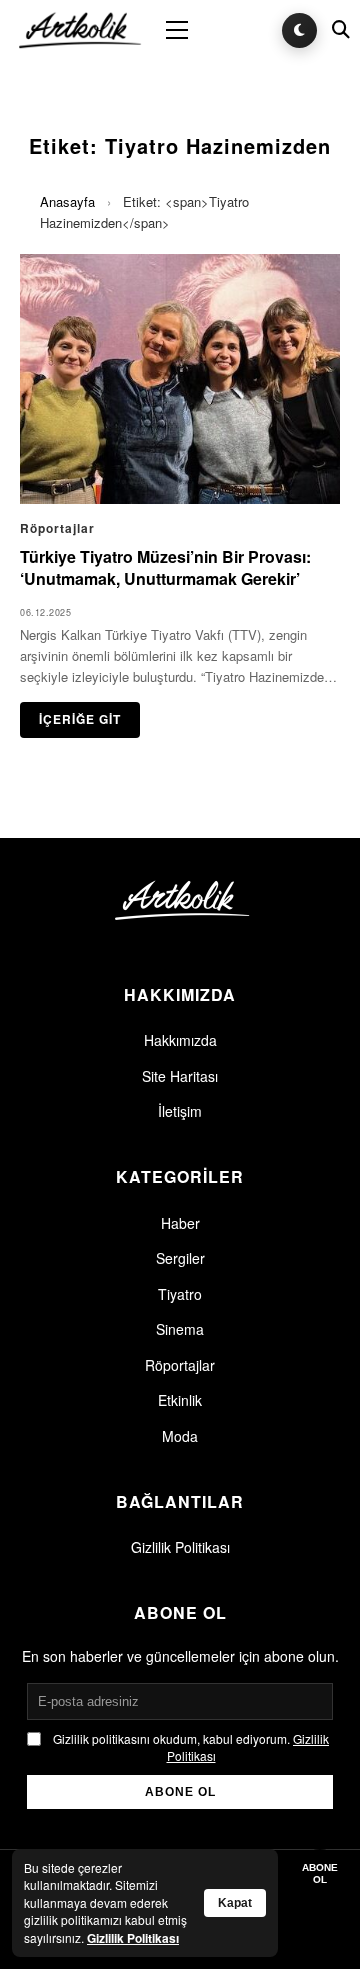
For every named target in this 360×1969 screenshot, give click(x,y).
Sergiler (180, 1258)
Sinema (180, 1329)
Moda (180, 1436)
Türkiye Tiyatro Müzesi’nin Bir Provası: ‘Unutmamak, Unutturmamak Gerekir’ (165, 567)
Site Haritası (180, 1076)
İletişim (180, 1111)
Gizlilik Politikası (180, 1547)
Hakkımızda (180, 1040)
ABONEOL (320, 1873)
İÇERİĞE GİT (80, 719)
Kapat (235, 1903)
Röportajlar (180, 1365)
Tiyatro (180, 1294)
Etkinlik (180, 1400)
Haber (180, 1223)
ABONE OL (180, 1792)
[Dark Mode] (299, 30)
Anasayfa (67, 201)
